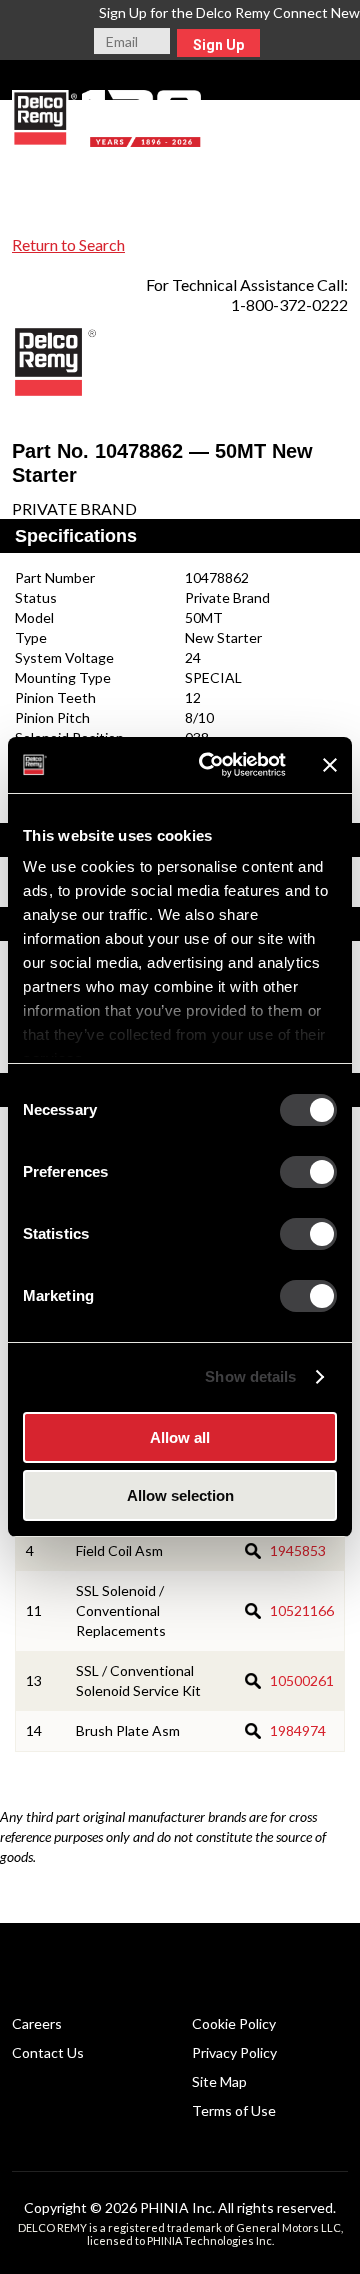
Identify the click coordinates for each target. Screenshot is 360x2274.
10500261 (302, 1680)
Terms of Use (234, 2110)
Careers (37, 2023)
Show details (250, 1376)
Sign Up (218, 45)
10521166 (302, 1610)
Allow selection (180, 1495)
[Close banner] (330, 765)
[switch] (308, 1172)
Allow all (180, 1437)
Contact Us (48, 2052)
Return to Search (68, 244)
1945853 (298, 1550)
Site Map (219, 2081)
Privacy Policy (234, 2052)
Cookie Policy (234, 2023)
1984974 (298, 1730)
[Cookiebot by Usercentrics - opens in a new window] (211, 765)
